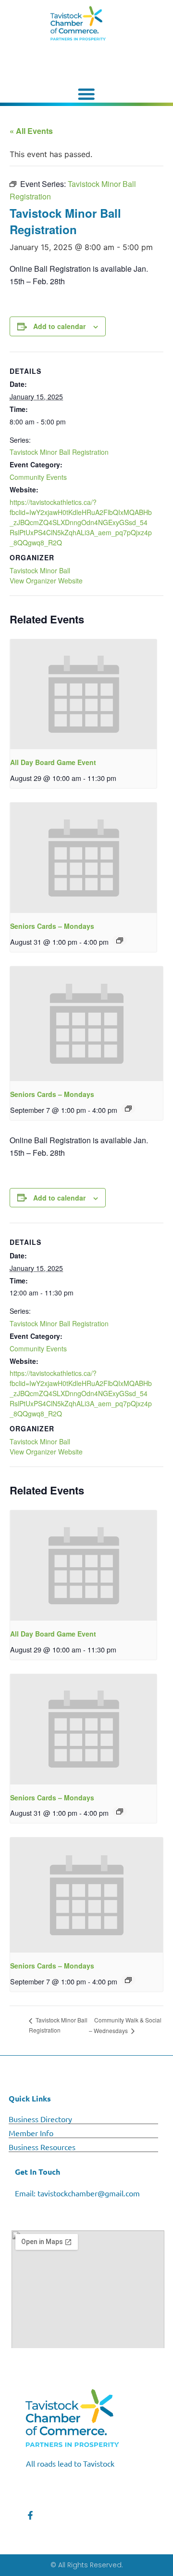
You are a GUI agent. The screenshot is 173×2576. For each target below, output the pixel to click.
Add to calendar (59, 326)
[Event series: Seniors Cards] (120, 940)
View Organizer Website (46, 581)
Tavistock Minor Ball (40, 570)
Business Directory (40, 2119)
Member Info (31, 2133)
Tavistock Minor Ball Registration (59, 452)
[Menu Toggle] (86, 94)
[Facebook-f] (30, 2515)
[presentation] (83, 694)
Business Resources (42, 2147)
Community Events (38, 477)
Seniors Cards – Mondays (52, 926)
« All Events (31, 131)
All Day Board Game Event (53, 762)
